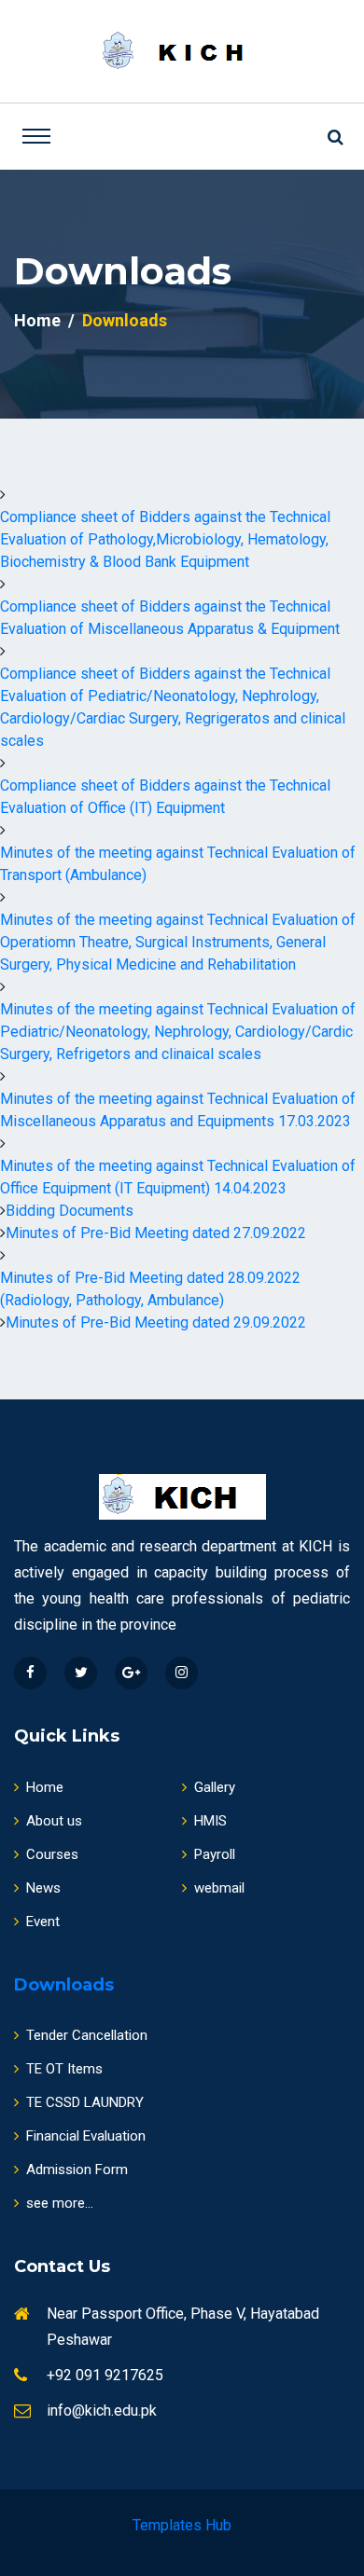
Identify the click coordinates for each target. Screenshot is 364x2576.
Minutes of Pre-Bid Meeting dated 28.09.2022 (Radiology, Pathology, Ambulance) (150, 1289)
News (43, 1888)
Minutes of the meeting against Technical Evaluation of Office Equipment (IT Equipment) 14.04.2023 (178, 1177)
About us (54, 1821)
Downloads (64, 1985)
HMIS (210, 1821)
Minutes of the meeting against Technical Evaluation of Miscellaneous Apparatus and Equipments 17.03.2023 (178, 1110)
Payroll (215, 1854)
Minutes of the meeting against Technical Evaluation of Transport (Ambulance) (178, 864)
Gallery (215, 1787)
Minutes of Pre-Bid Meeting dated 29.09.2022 (156, 1322)
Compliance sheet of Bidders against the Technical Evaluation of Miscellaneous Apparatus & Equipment (170, 618)
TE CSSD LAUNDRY (85, 2102)
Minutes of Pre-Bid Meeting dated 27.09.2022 (156, 1233)
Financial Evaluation (86, 2136)
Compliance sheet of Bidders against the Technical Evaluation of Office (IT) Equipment (165, 797)
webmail (219, 1888)
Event (43, 1922)
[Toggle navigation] (36, 136)
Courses (52, 1854)
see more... (60, 2203)
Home (37, 320)
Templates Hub (182, 2525)
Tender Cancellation (87, 2035)
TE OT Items (64, 2069)
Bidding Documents (70, 1211)
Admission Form (77, 2170)
